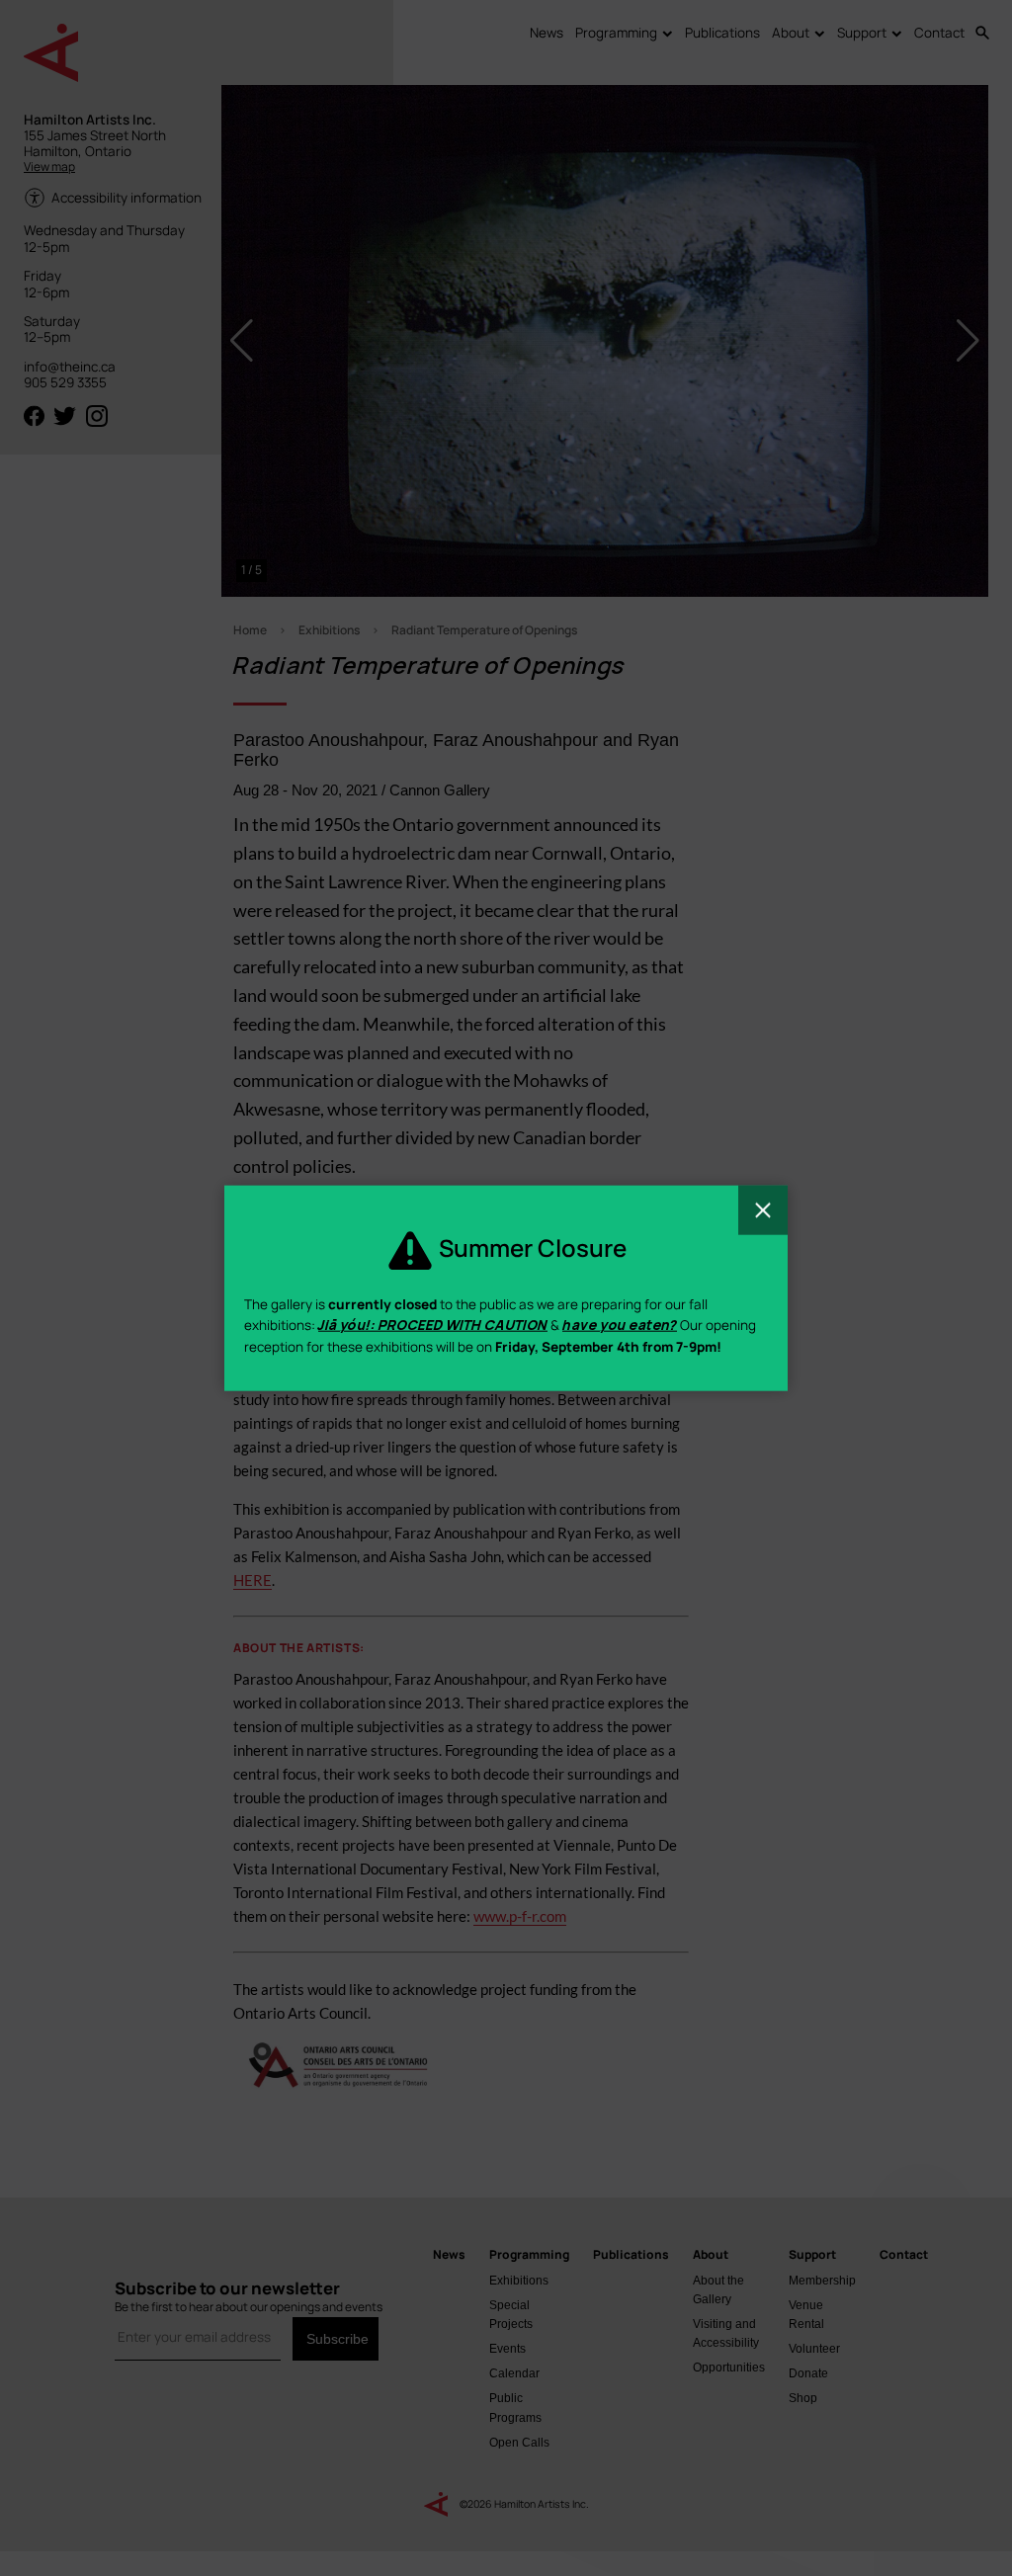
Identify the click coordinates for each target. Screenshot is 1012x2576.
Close (763, 1209)
